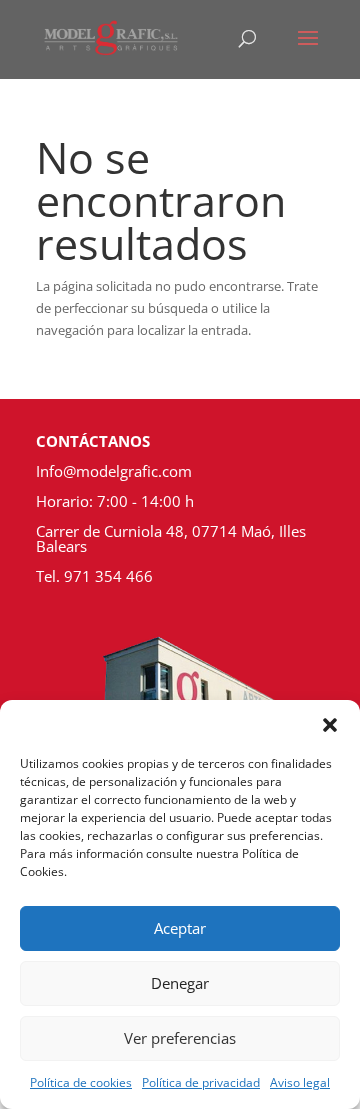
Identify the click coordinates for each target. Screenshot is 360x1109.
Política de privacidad (201, 1082)
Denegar (180, 983)
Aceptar (180, 928)
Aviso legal (300, 1082)
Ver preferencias (180, 1038)
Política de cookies (81, 1082)
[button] (330, 725)
